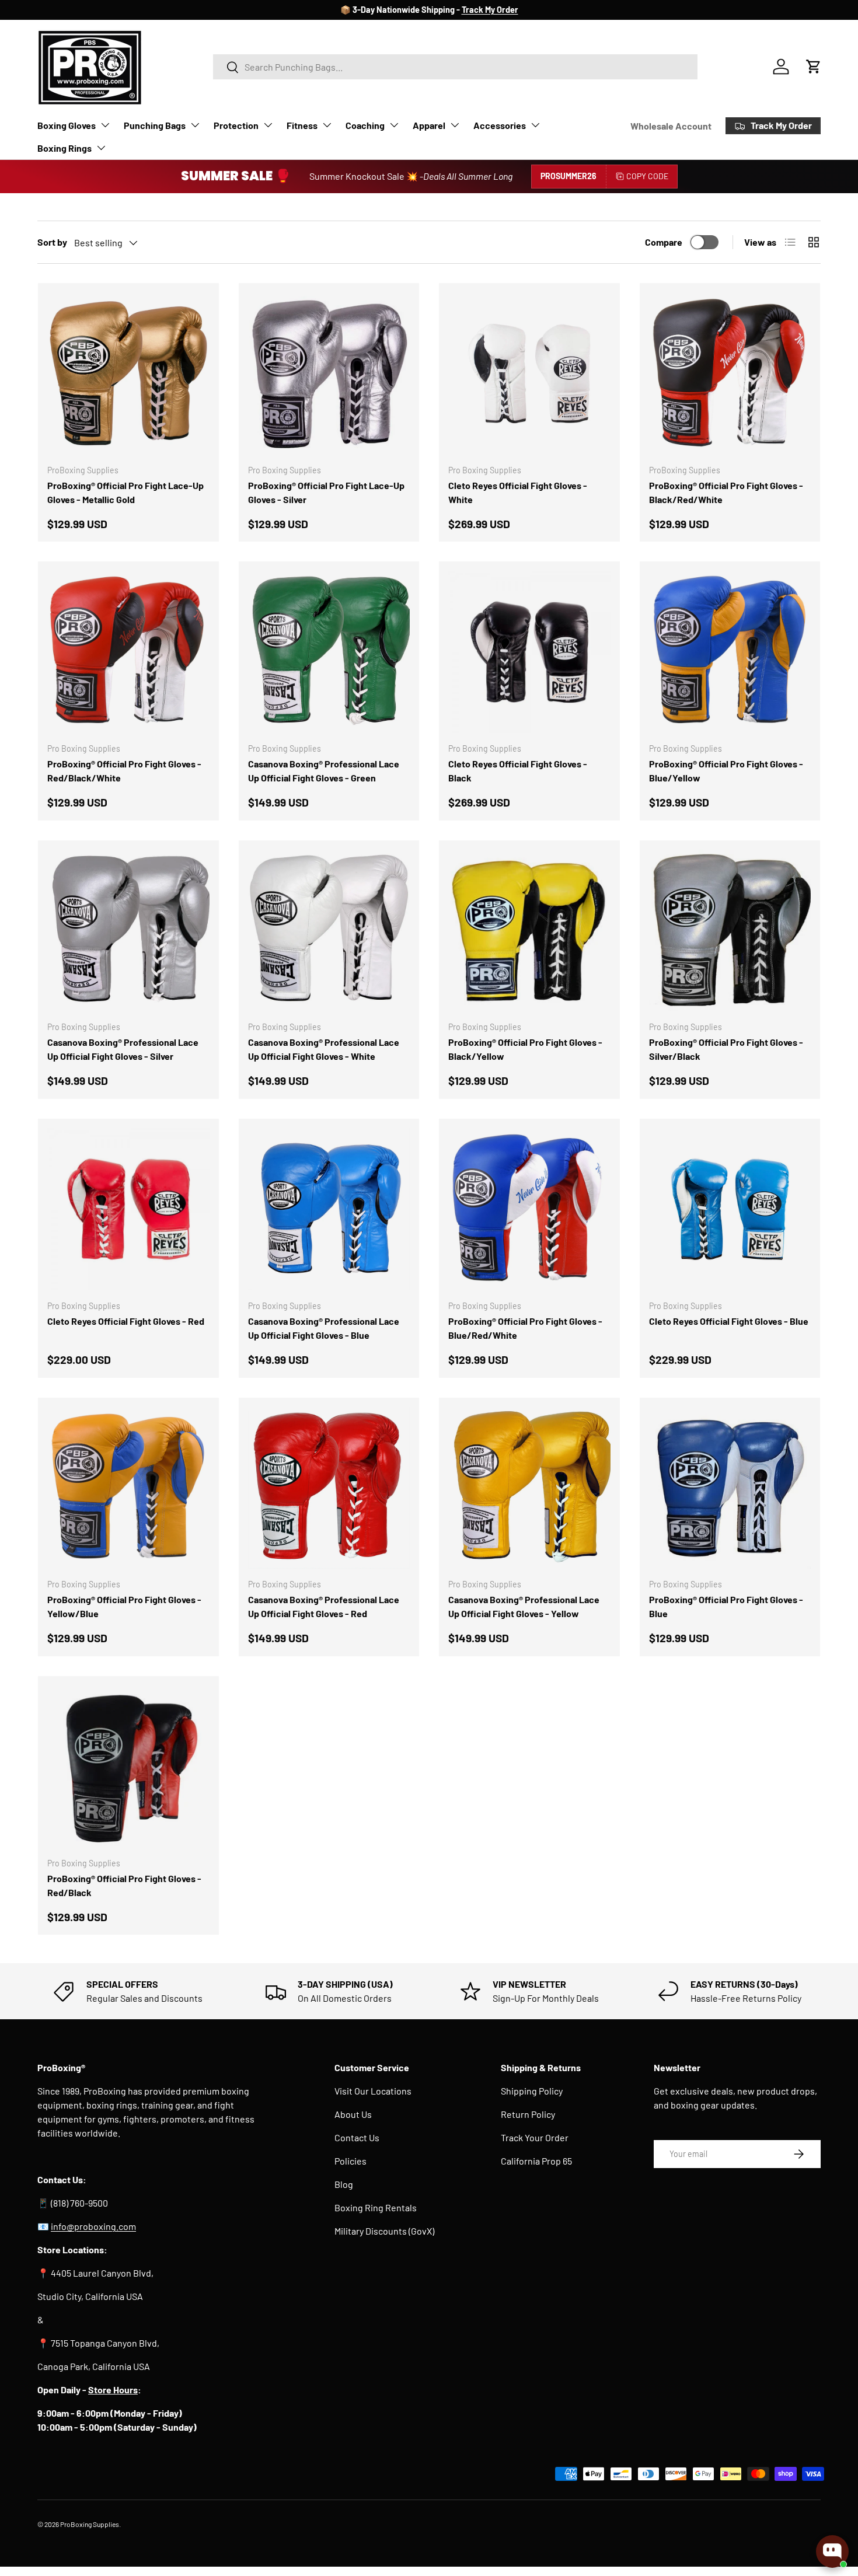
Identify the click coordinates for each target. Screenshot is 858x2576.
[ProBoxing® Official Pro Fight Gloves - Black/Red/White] (730, 374)
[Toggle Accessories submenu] (535, 125)
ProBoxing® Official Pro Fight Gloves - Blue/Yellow (726, 771)
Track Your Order (535, 2137)
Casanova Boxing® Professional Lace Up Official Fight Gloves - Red (324, 1606)
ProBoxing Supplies (90, 2524)
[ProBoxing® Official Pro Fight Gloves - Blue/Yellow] (730, 652)
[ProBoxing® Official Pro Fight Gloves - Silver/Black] (730, 931)
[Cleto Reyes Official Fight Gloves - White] (529, 374)
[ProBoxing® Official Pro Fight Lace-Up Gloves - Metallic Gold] (128, 374)
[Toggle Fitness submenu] (327, 125)
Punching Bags (155, 125)
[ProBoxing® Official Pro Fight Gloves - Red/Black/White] (128, 652)
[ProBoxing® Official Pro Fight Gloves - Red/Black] (128, 1767)
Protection (236, 125)
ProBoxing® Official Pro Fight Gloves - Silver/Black (726, 1049)
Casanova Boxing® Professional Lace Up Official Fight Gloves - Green (324, 771)
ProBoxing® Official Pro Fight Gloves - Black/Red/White (726, 492)
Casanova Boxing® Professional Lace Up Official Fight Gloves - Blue (324, 1328)
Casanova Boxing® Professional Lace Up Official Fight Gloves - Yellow (524, 1606)
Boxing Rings (64, 148)
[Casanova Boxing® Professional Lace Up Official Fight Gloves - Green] (329, 652)
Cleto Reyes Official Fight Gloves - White (518, 492)
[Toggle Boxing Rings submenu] (101, 148)
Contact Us (357, 2137)
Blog (344, 2184)
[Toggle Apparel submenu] (455, 125)
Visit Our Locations (373, 2091)
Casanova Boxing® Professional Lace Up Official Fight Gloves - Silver (123, 1049)
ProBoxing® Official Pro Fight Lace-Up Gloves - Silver (326, 492)
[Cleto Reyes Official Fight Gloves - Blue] (730, 1209)
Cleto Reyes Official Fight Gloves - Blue (729, 1321)
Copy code (647, 176)
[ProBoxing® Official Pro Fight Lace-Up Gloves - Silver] (329, 374)
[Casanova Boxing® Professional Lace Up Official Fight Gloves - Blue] (329, 1209)
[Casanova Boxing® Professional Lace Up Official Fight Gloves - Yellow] (529, 1488)
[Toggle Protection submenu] (268, 125)
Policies (350, 2161)
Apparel (429, 125)
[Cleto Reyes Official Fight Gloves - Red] (128, 1209)
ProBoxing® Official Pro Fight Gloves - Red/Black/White (124, 771)
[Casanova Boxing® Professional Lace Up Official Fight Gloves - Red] (329, 1488)
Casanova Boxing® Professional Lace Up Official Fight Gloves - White (324, 1049)
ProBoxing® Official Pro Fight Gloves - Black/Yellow (525, 1049)
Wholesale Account (671, 126)
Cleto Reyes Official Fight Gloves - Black (518, 771)
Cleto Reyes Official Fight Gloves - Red (126, 1321)
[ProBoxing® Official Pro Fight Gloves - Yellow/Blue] (128, 1488)
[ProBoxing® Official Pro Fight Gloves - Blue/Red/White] (529, 1209)
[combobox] (456, 67)
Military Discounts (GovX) (384, 2231)
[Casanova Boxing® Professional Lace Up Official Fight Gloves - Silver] (128, 931)
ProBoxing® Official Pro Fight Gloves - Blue (726, 1606)
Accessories (500, 125)
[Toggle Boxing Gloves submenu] (105, 125)
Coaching (365, 125)
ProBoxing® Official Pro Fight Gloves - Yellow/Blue (124, 1606)
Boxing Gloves (67, 125)
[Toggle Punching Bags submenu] (195, 125)
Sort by (52, 242)
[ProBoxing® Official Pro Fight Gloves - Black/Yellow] (529, 931)
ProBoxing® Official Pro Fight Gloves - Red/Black (124, 1885)
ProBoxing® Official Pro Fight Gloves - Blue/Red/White (525, 1328)
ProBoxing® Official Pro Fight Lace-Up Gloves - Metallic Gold (125, 492)
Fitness (302, 125)
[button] (814, 67)
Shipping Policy (532, 2091)
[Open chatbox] (832, 2551)
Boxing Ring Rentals (376, 2207)
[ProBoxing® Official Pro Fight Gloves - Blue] (730, 1488)
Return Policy (528, 2114)
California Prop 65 (536, 2161)
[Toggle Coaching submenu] (394, 125)
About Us (353, 2114)
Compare (664, 242)
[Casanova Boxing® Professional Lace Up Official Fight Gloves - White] (329, 931)
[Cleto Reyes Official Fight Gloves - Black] (529, 652)
